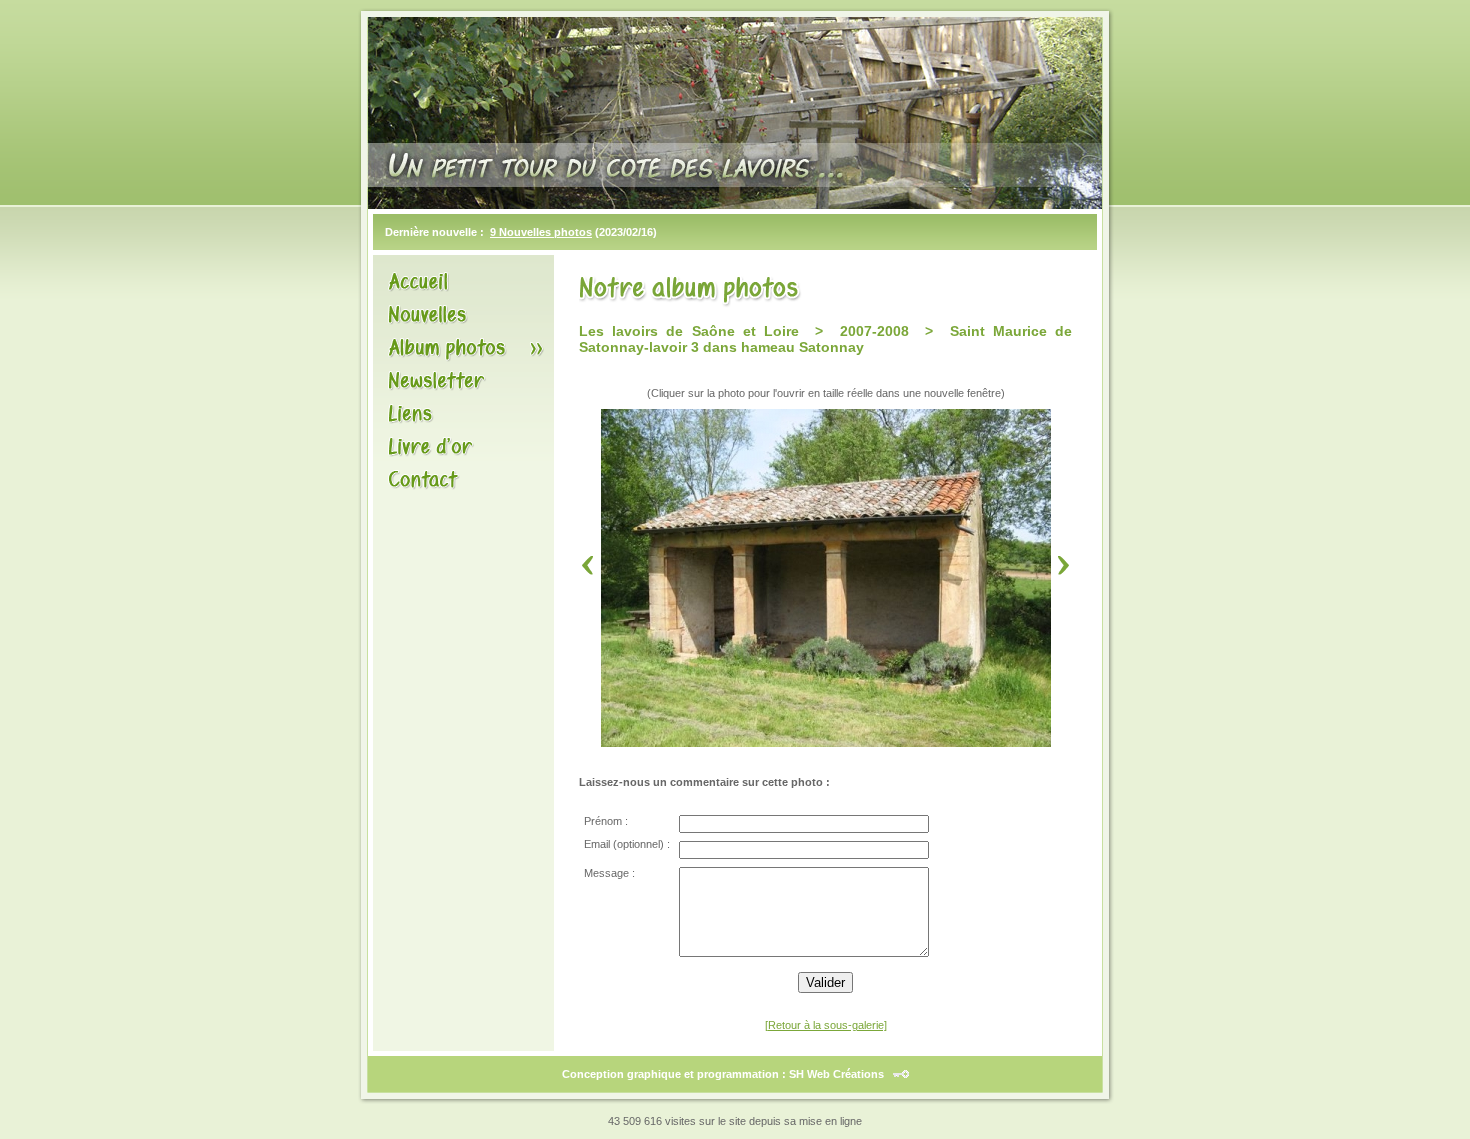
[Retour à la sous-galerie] (826, 1025)
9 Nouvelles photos (541, 232)
